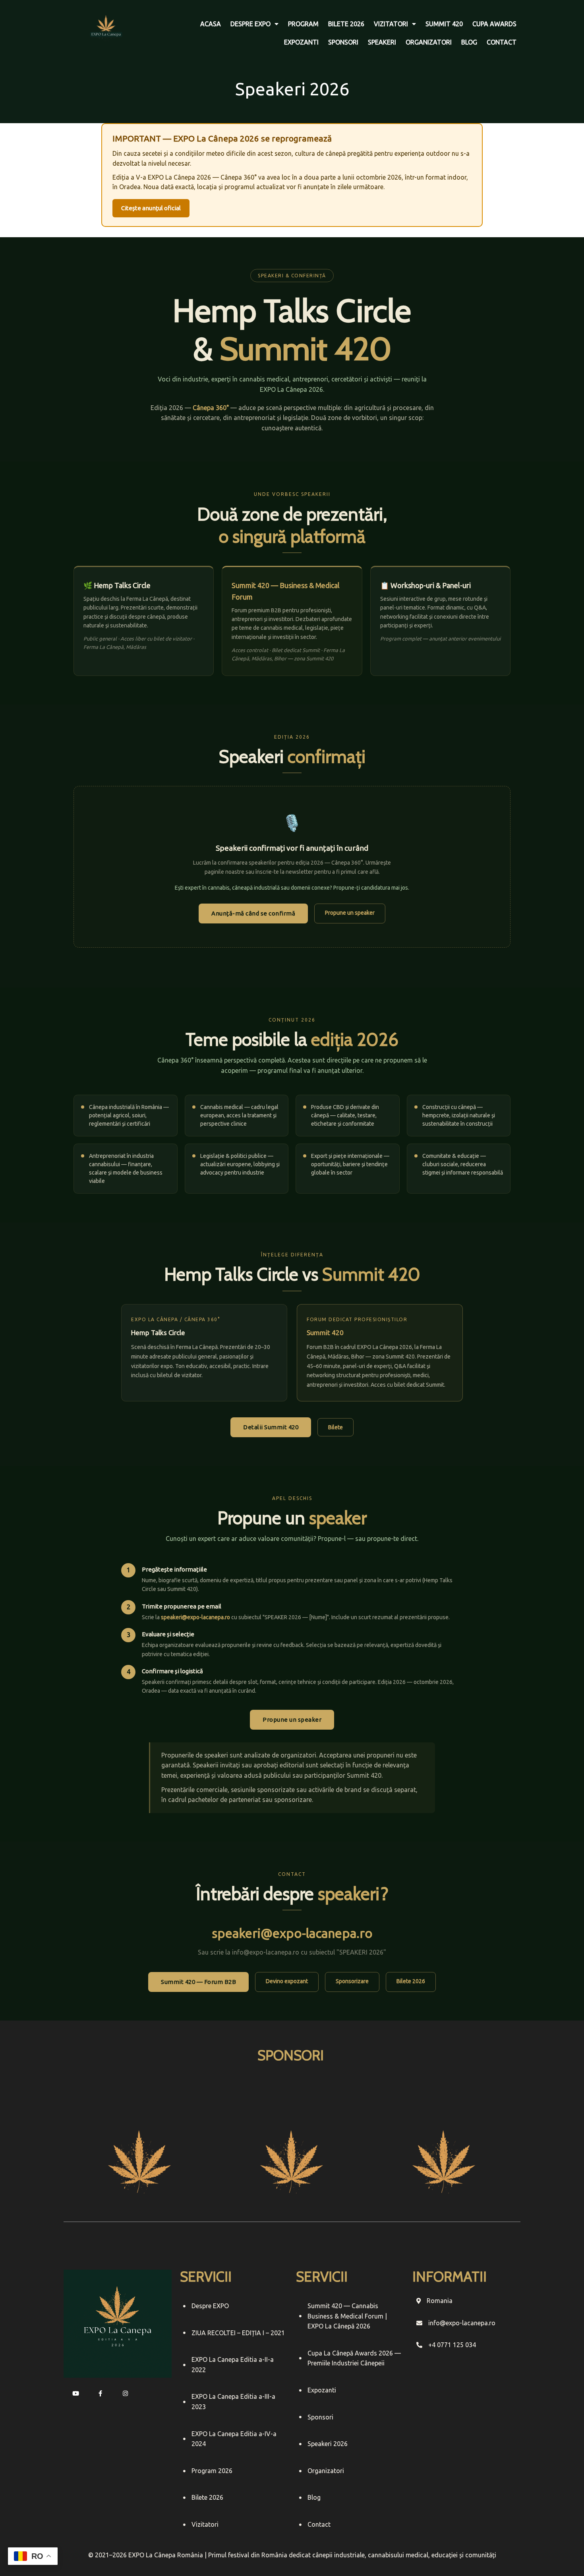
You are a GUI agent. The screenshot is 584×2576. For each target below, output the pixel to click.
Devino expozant (287, 1981)
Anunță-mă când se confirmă (253, 913)
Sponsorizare (352, 1981)
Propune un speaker (350, 913)
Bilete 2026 (411, 1981)
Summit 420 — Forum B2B (198, 1982)
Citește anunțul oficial (151, 208)
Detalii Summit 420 (271, 1427)
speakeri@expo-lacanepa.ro (292, 1933)
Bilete (336, 1427)
